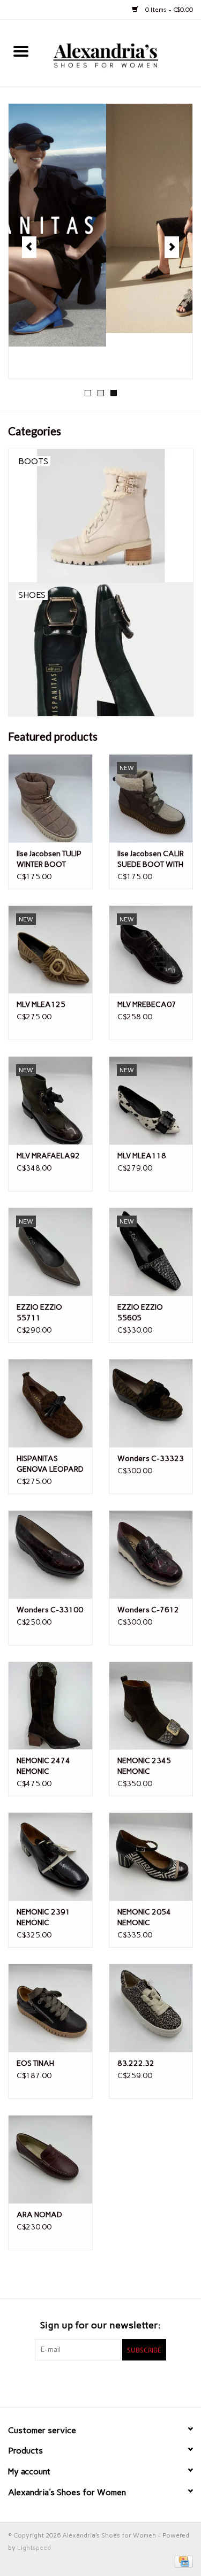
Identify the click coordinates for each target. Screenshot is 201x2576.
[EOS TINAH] (50, 2008)
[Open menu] (21, 51)
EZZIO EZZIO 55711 (39, 1313)
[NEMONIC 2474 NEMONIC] (50, 1706)
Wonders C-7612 (148, 1610)
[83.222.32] (151, 2008)
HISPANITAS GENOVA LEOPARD (50, 1464)
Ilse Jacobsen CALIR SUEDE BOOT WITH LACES (151, 860)
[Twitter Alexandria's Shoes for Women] (101, 2382)
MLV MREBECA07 (147, 1005)
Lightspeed (34, 2548)
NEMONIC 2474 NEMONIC (43, 1766)
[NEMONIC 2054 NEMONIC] (151, 1856)
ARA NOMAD (39, 2215)
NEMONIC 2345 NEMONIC (144, 1766)
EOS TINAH (35, 2063)
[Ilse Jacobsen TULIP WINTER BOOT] (50, 798)
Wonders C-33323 (151, 1459)
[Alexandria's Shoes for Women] (122, 53)
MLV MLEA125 (41, 1005)
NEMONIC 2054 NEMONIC (144, 1917)
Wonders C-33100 (50, 1610)
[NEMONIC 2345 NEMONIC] (151, 1706)
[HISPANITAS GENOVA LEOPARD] (50, 1403)
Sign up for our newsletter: (100, 2325)
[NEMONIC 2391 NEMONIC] (50, 1856)
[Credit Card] (182, 2561)
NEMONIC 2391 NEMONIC (43, 1917)
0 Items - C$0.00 (168, 10)
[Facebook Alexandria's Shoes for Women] (82, 2382)
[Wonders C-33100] (50, 1554)
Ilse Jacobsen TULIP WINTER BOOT (49, 859)
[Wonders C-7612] (151, 1554)
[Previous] (29, 247)
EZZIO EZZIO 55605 (140, 1313)
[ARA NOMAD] (50, 2159)
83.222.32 (136, 2063)
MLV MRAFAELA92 (48, 1156)
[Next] (172, 247)
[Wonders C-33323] (151, 1403)
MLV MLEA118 (142, 1156)
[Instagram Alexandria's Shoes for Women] (120, 2382)
